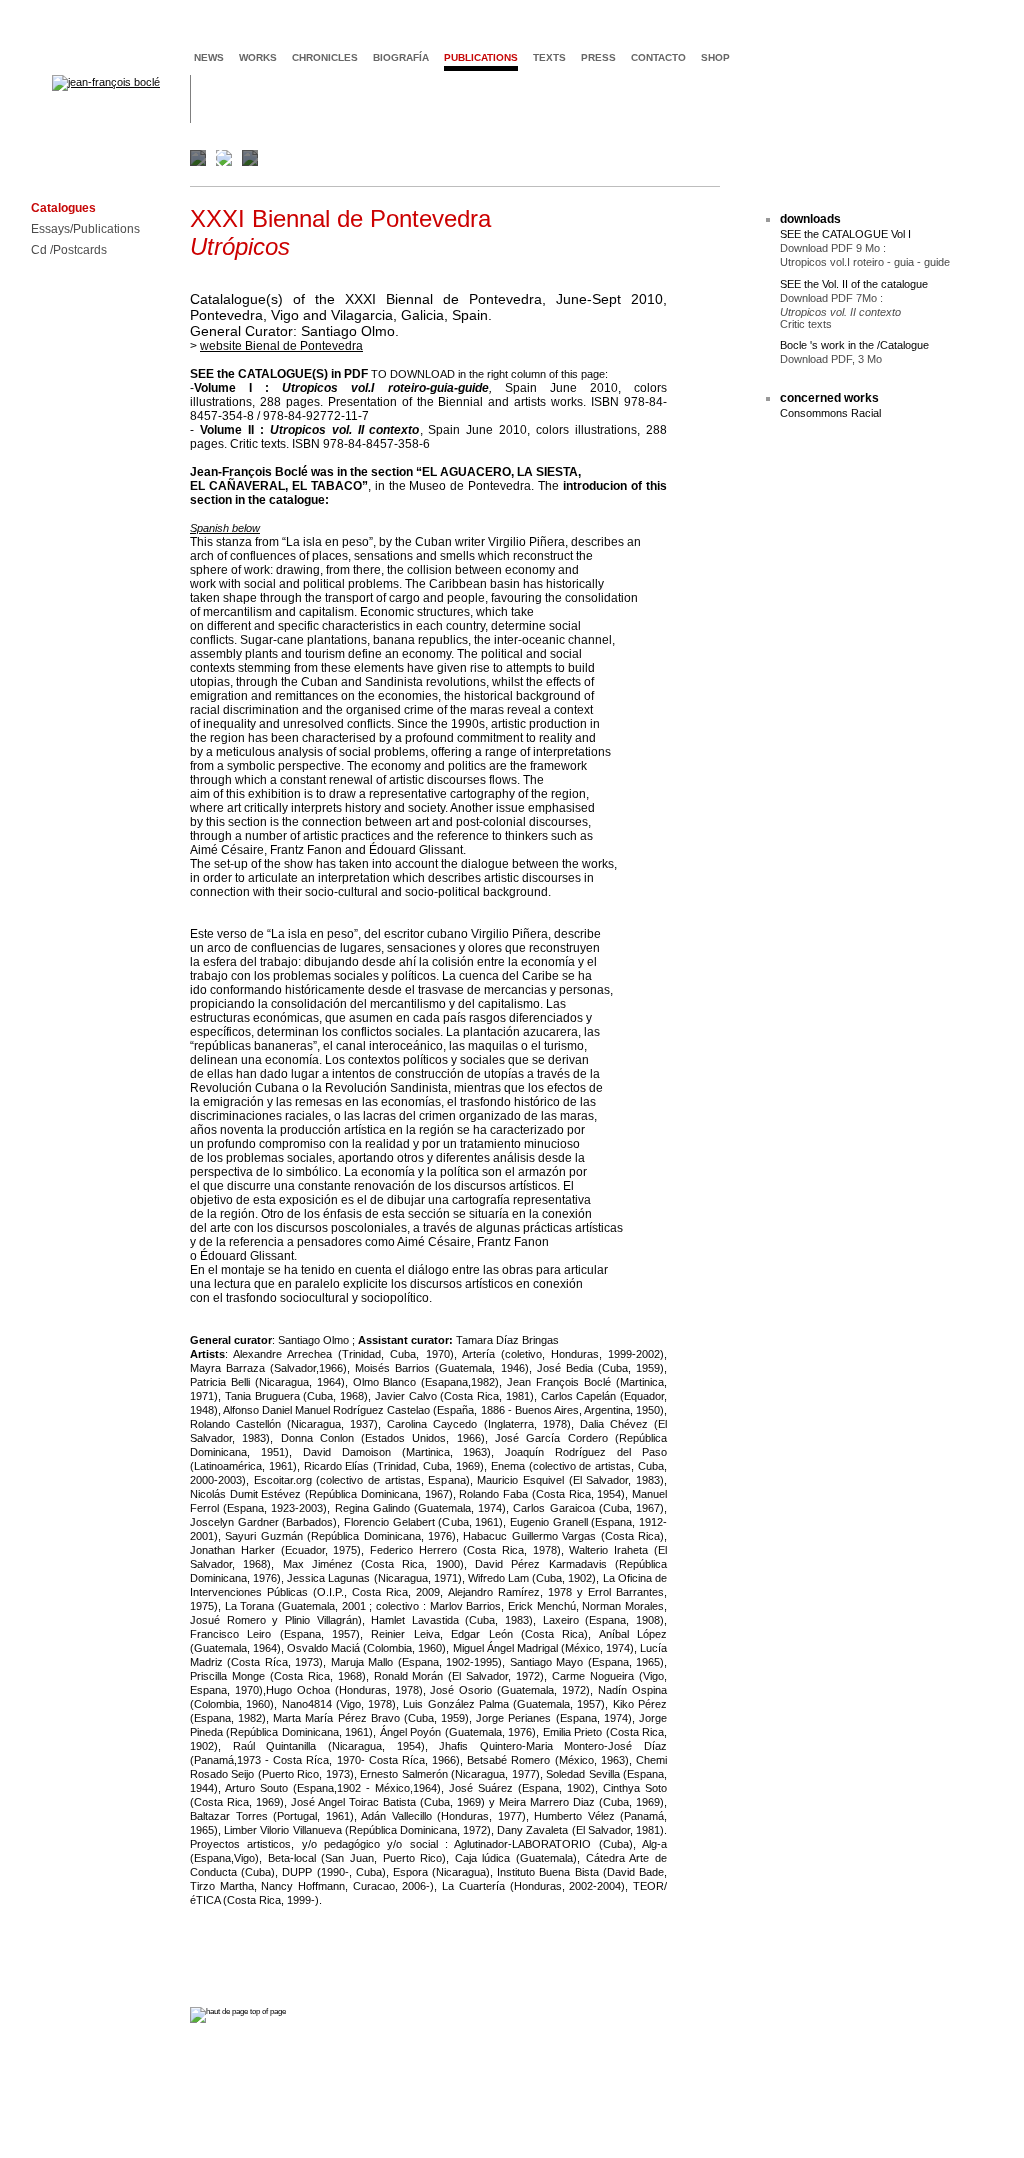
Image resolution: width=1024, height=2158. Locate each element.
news (209, 57)
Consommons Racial (830, 413)
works (258, 57)
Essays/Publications (85, 229)
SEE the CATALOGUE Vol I (845, 234)
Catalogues (63, 208)
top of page (267, 2011)
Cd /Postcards (69, 250)
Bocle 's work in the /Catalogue (854, 345)
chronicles (325, 57)
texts (549, 57)
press (598, 57)
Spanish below (225, 528)
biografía (401, 57)
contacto (658, 57)
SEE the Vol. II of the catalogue (854, 284)
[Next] (958, 158)
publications (481, 57)
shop (715, 57)
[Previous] (222, 158)
